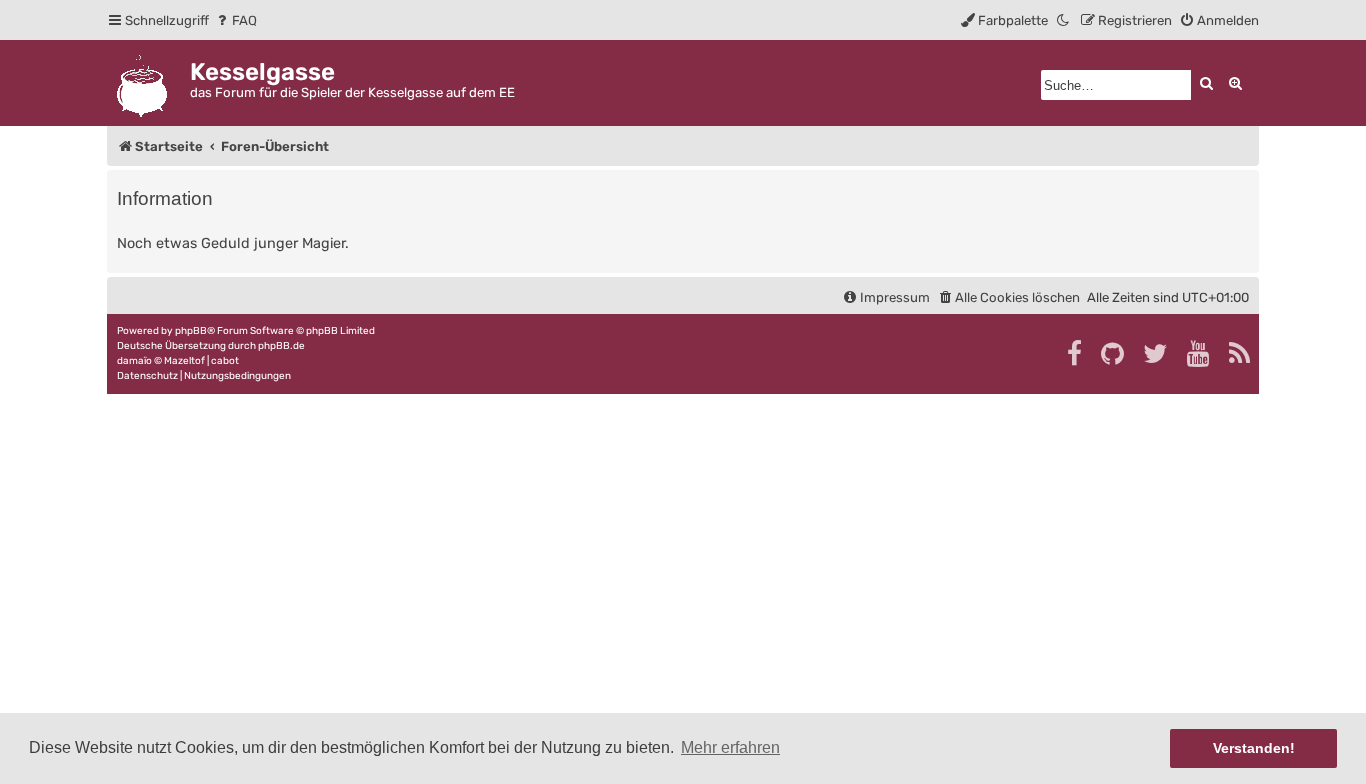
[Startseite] (148, 82)
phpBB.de (281, 346)
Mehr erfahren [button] (730, 747)
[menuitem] (235, 20)
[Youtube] (1199, 354)
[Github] (1113, 354)
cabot (225, 361)
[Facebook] (1075, 354)
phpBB (191, 331)
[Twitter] (1156, 354)
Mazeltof (184, 361)
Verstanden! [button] (1254, 748)
